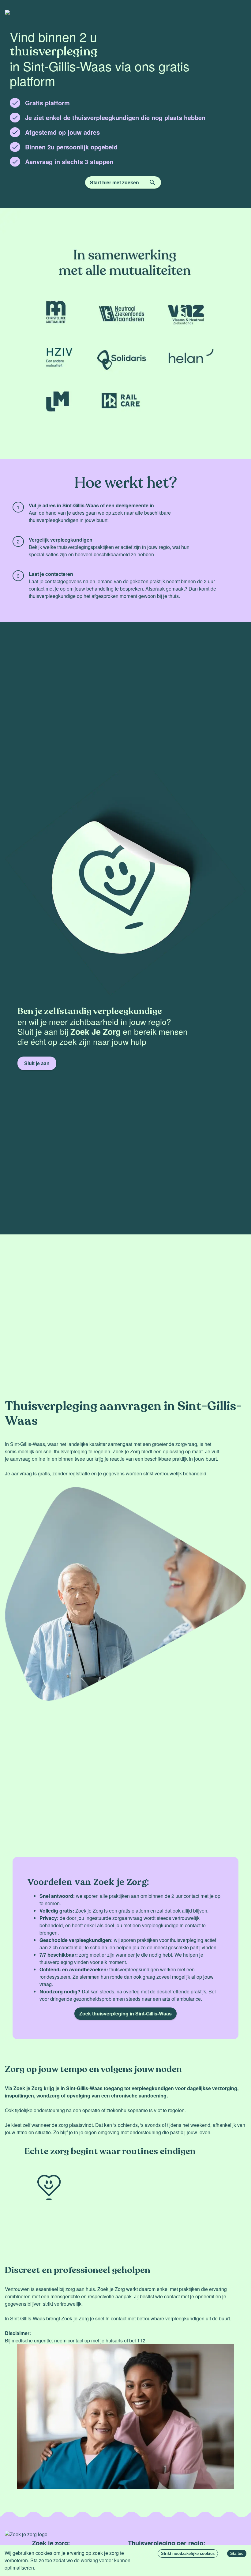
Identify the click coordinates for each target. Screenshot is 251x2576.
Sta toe (237, 2553)
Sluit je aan (37, 1063)
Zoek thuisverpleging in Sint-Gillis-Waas (125, 2013)
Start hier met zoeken (114, 182)
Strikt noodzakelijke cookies (188, 2553)
